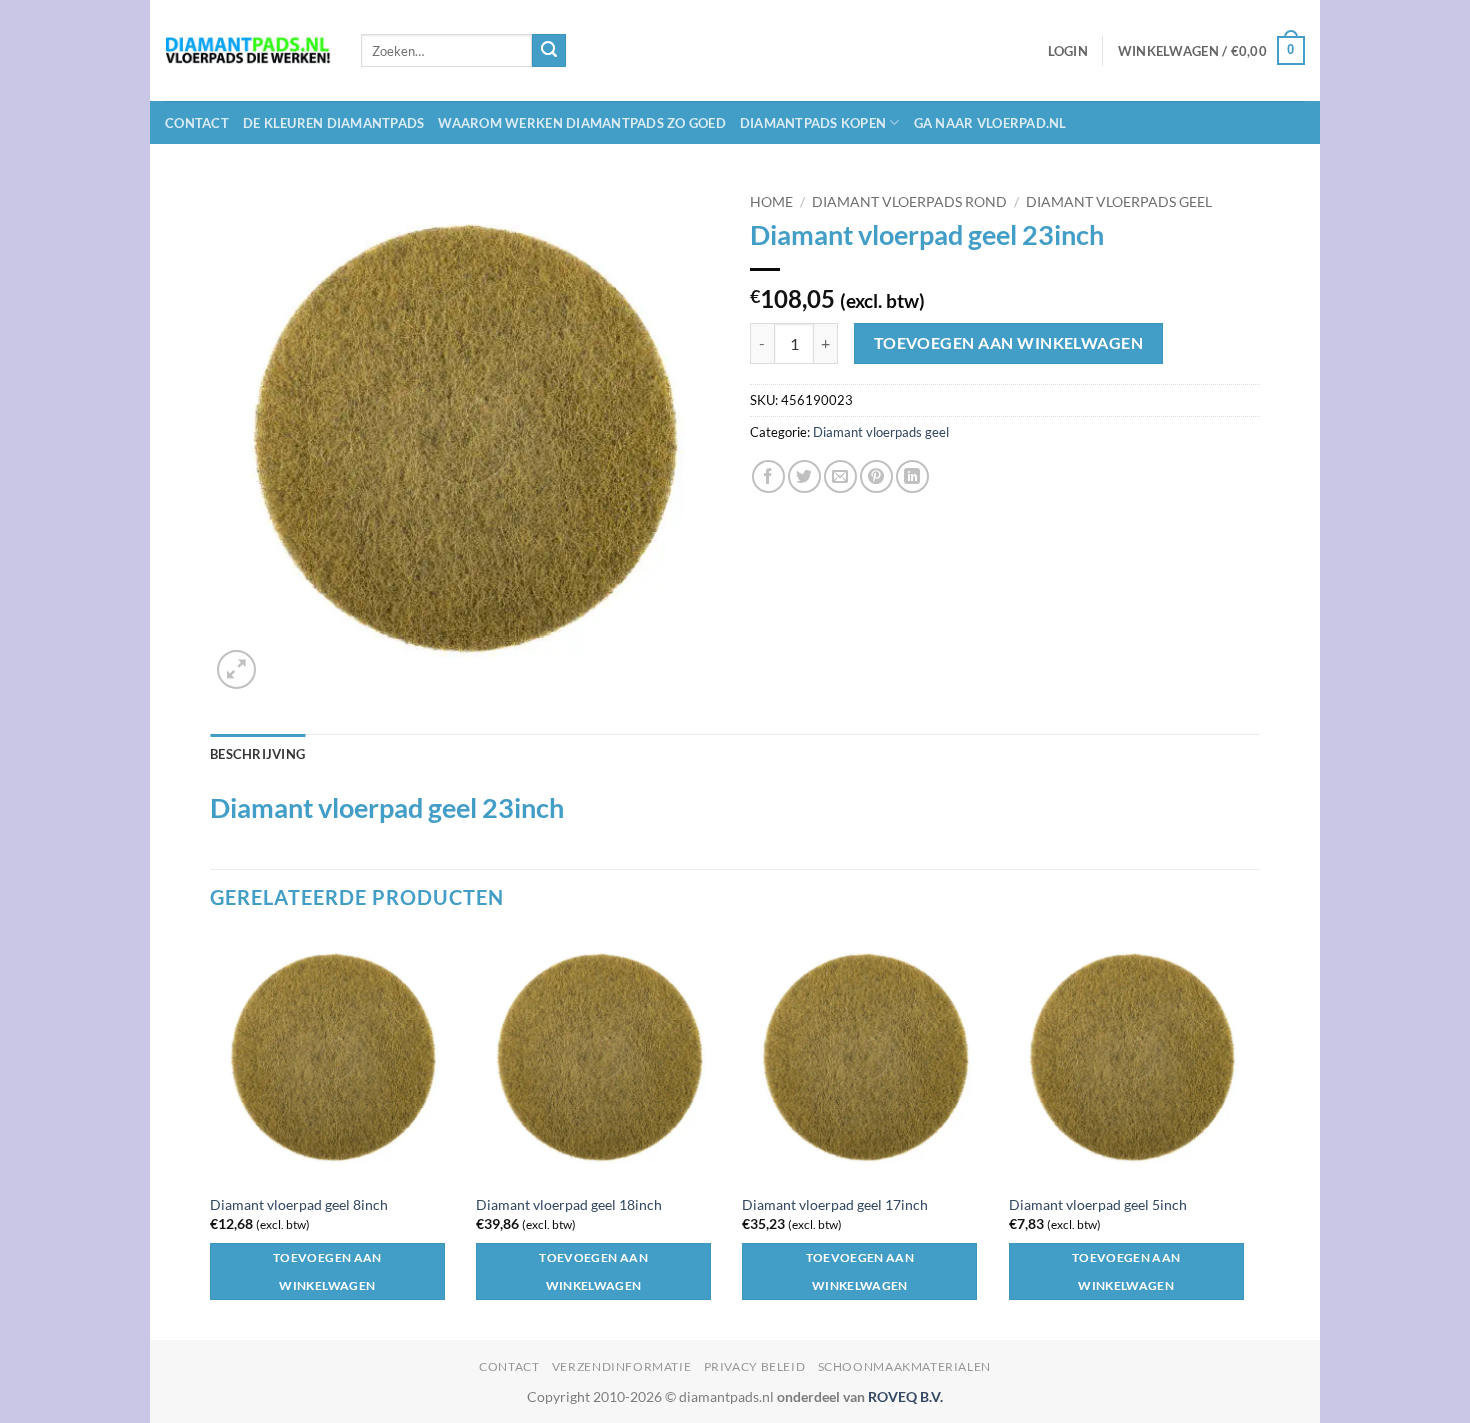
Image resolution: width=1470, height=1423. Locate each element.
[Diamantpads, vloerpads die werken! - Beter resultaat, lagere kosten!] (248, 50)
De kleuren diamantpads (334, 123)
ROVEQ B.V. (905, 1396)
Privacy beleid (755, 1366)
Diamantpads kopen (813, 123)
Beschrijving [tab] (257, 754)
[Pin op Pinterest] (876, 476)
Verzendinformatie (621, 1366)
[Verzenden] (549, 51)
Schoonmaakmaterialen (904, 1366)
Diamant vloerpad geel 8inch (299, 1204)
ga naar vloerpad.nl (990, 123)
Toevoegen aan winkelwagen (1009, 343)
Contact (197, 123)
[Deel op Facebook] (768, 476)
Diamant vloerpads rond (909, 202)
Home (771, 202)
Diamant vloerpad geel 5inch (1098, 1204)
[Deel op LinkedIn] (912, 476)
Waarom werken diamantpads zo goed (581, 123)
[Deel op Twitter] (804, 476)
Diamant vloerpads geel (1119, 202)
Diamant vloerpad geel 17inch (835, 1204)
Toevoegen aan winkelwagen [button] (327, 1271)
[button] (1068, 51)
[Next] (1254, 1135)
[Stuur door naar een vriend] (840, 476)
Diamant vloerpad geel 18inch (569, 1204)
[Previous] (211, 1135)
